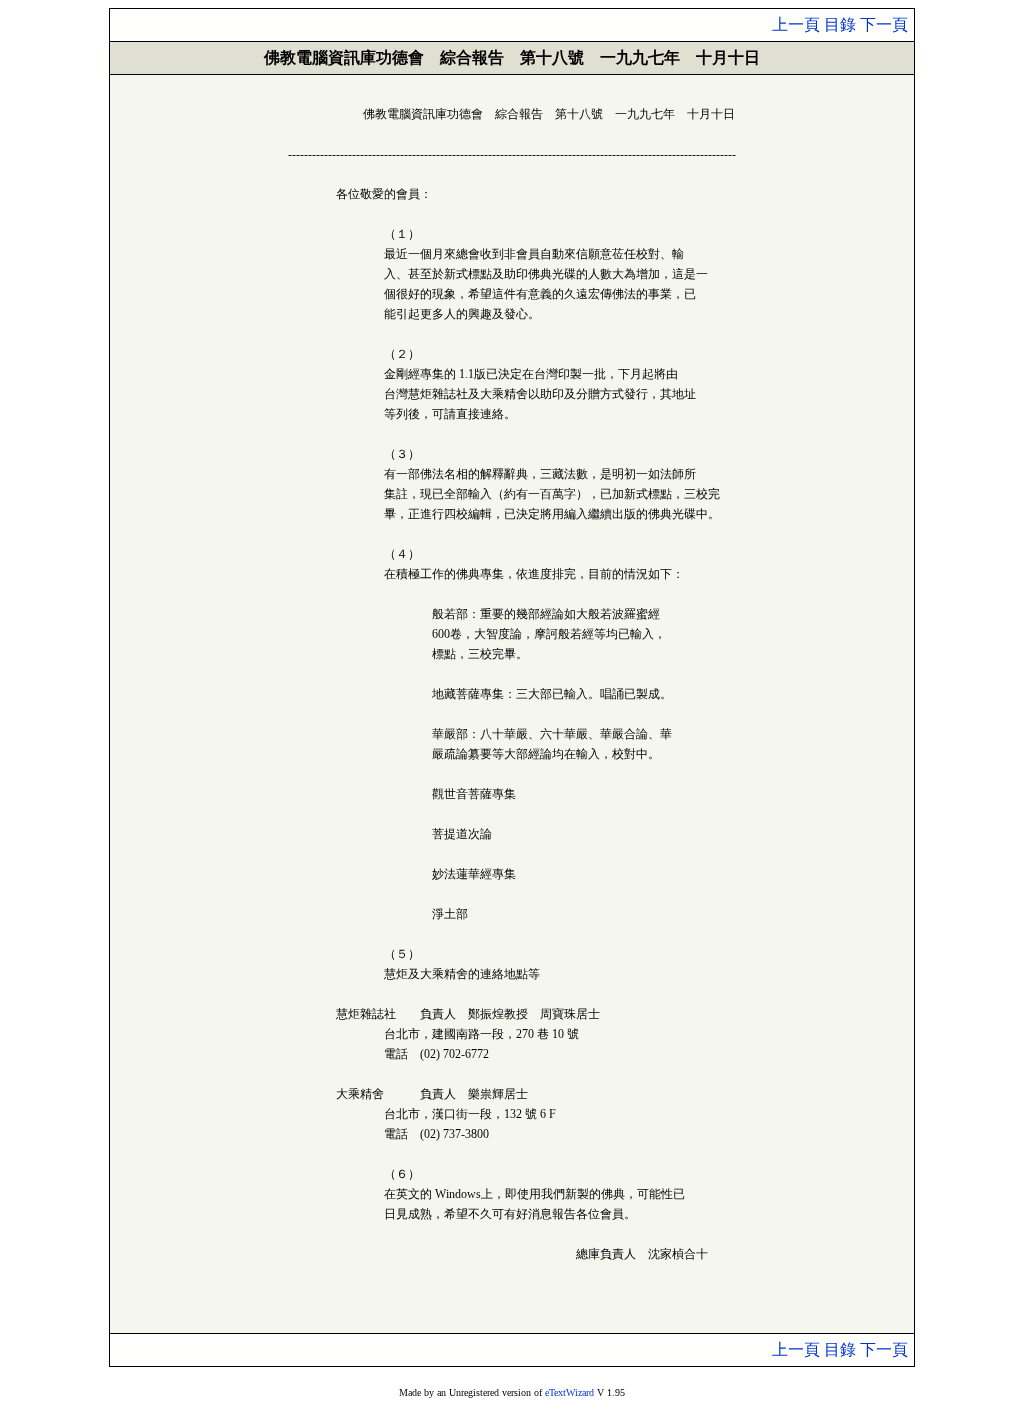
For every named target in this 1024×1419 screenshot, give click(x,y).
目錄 (840, 24)
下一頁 (884, 24)
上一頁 (796, 24)
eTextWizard (569, 1392)
